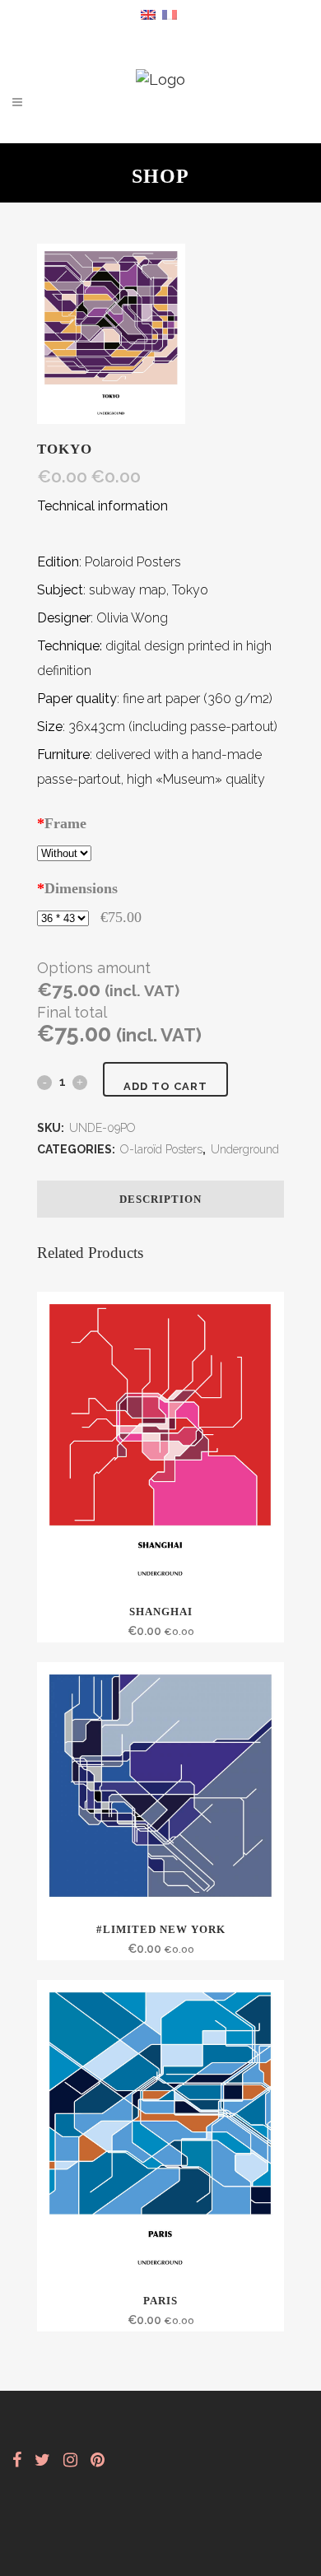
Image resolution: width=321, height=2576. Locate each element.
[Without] (64, 852)
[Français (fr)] (170, 14)
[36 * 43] (63, 917)
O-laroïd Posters (161, 1149)
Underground (245, 1149)
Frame (62, 823)
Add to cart (165, 1086)
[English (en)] (148, 14)
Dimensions (77, 888)
